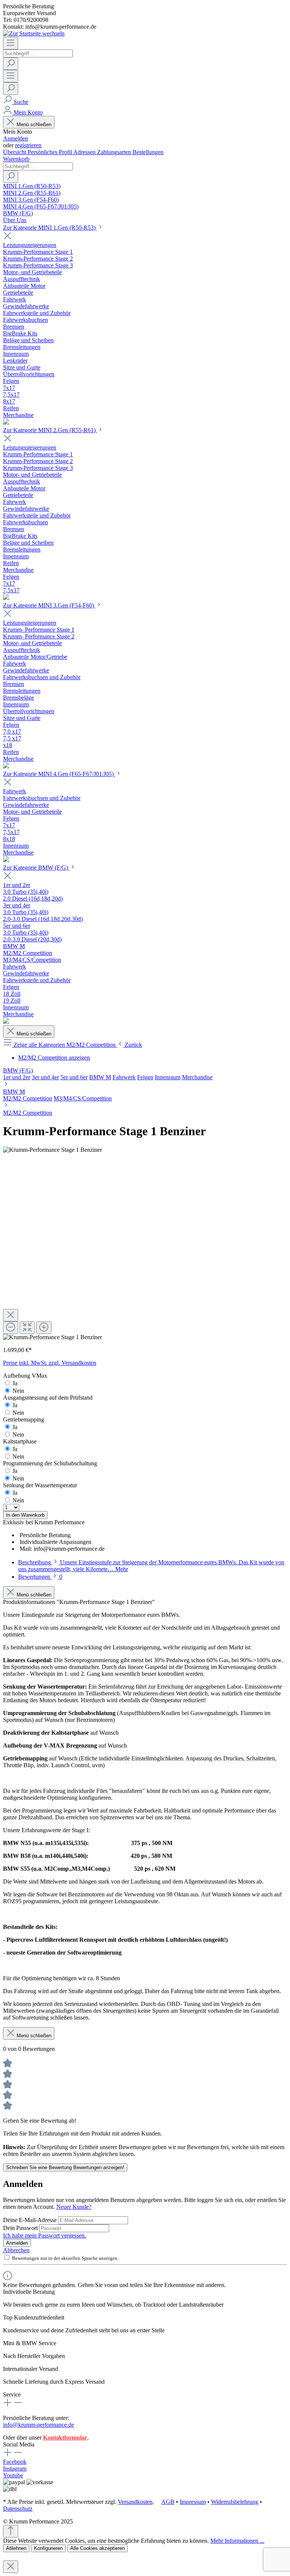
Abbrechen (16, 2250)
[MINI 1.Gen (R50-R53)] (6, 423)
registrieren (28, 145)
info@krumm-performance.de (39, 2425)
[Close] (11, 1315)
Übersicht (15, 152)
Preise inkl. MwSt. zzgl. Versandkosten (50, 1363)
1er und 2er (17, 1077)
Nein (18, 1391)
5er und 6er (74, 1077)
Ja (15, 1383)
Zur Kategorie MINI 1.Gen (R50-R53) (50, 228)
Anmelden (15, 138)
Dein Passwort (21, 2228)
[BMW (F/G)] (6, 1022)
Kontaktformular (65, 2438)
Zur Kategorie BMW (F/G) (36, 868)
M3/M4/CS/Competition (83, 1098)
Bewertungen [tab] (40, 1577)
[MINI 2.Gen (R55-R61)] (6, 598)
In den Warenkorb (25, 1515)
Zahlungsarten (115, 152)
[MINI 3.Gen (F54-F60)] (6, 766)
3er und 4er (45, 1077)
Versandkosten (135, 2502)
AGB (168, 2502)
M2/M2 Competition (28, 1098)
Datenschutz (18, 2509)
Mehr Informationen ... (237, 2541)
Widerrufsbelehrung (235, 2502)
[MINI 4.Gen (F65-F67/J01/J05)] (6, 860)
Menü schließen (34, 124)
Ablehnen (16, 2548)
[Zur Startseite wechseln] (34, 33)
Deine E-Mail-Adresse (31, 2220)
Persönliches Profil (50, 152)
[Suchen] (11, 64)
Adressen (85, 152)
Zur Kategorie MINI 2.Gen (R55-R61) (50, 430)
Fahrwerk (124, 1077)
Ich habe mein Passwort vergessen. (45, 2235)
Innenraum (168, 1077)
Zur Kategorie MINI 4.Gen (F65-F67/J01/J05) (59, 774)
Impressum (193, 2502)
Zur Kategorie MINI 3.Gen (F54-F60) (49, 605)
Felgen (145, 1077)
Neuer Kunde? (74, 2207)
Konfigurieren (48, 2548)
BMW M (100, 1077)
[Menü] (11, 43)
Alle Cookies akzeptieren (97, 2548)
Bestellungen (148, 152)
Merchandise (197, 1077)
